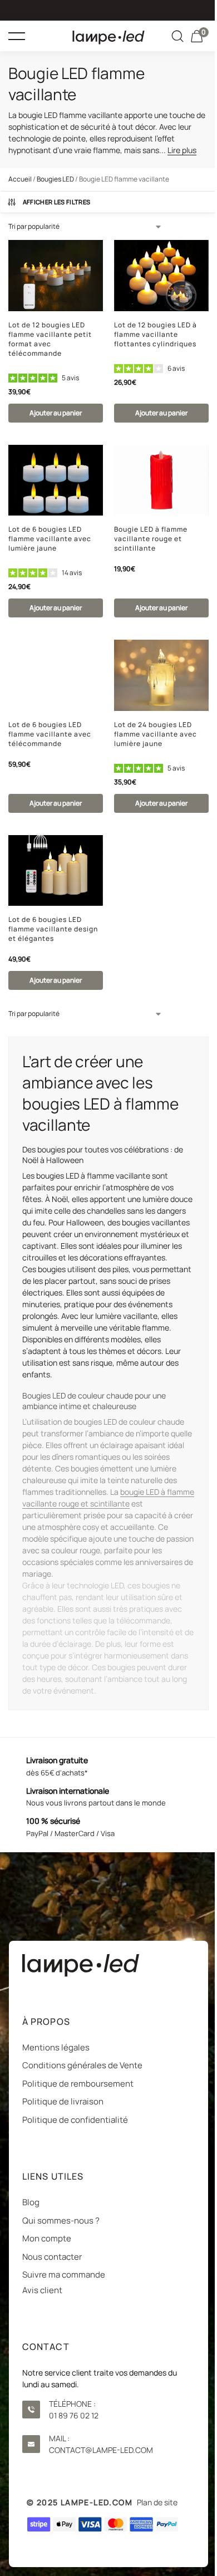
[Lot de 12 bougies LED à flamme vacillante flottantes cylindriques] (161, 276)
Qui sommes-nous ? (61, 2221)
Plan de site (157, 2502)
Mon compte (47, 2238)
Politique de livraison (63, 2101)
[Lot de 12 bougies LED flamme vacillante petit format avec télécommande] (56, 276)
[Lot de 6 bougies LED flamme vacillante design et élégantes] (56, 871)
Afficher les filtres (57, 202)
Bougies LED (55, 179)
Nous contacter (52, 2257)
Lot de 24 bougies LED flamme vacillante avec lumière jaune (156, 734)
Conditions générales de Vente (82, 2065)
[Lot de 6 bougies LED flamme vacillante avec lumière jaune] (56, 480)
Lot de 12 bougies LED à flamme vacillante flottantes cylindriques (156, 334)
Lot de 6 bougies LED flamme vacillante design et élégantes (53, 929)
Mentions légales (56, 2047)
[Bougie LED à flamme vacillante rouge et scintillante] (161, 480)
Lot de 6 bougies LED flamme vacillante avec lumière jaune (50, 539)
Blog (31, 2202)
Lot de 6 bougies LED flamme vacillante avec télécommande (50, 734)
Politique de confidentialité (75, 2120)
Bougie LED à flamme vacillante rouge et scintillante (151, 539)
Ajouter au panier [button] (56, 413)
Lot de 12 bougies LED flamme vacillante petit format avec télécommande (50, 339)
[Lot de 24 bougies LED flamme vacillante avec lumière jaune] (161, 675)
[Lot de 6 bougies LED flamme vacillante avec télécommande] (56, 675)
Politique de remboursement (78, 2084)
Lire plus (182, 150)
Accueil (20, 179)
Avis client (42, 2290)
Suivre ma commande (64, 2275)
